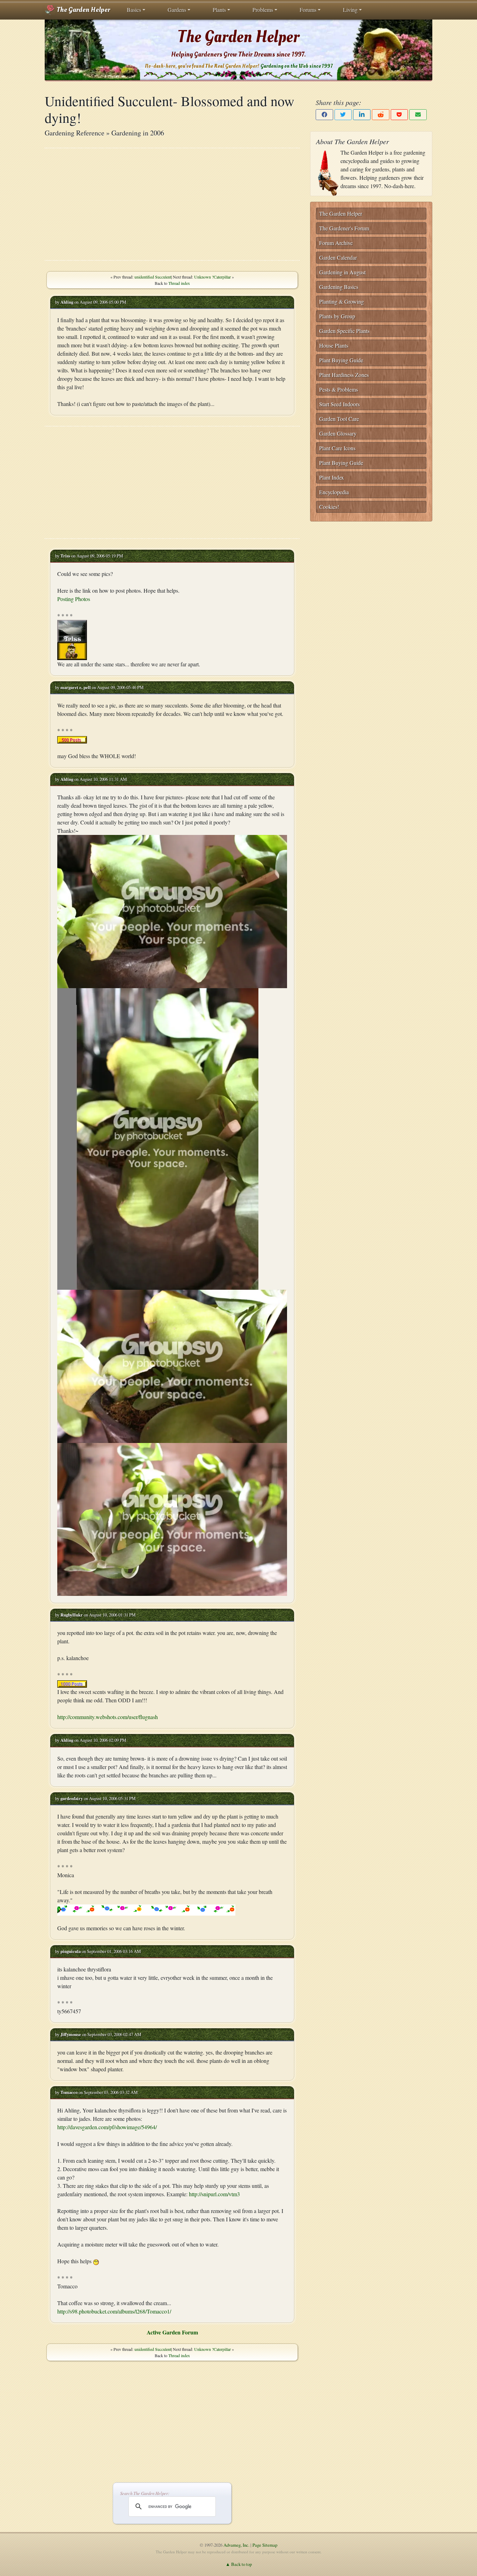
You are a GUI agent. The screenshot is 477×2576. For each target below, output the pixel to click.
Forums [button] (308, 10)
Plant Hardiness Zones (344, 375)
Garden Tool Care (339, 419)
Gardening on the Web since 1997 (296, 66)
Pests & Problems (339, 389)
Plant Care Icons (337, 448)
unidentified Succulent (153, 277)
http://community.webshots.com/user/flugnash (108, 1717)
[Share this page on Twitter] (343, 115)
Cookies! (329, 507)
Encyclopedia (334, 492)
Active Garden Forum (172, 2332)
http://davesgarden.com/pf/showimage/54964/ (107, 2127)
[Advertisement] (172, 204)
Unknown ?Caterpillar (212, 277)
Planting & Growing (342, 301)
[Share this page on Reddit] (381, 115)
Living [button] (350, 10)
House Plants (334, 345)
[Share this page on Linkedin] (362, 115)
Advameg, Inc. (236, 2545)
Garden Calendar (338, 257)
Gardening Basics (339, 287)
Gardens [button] (177, 10)
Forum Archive (336, 243)
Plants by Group (337, 316)
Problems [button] (263, 10)
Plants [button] (219, 10)
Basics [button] (134, 10)
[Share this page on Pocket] (399, 115)
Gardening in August (342, 272)
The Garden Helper (83, 10)
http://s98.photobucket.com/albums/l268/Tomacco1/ (114, 2311)
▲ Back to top (239, 2564)
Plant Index (332, 477)
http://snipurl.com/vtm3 (214, 2194)
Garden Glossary (338, 433)
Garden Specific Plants (344, 331)
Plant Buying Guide (341, 360)
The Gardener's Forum (344, 228)
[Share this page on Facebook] (324, 115)
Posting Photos (74, 599)
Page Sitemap (265, 2545)
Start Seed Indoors (339, 404)
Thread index (179, 283)
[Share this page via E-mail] (418, 115)
